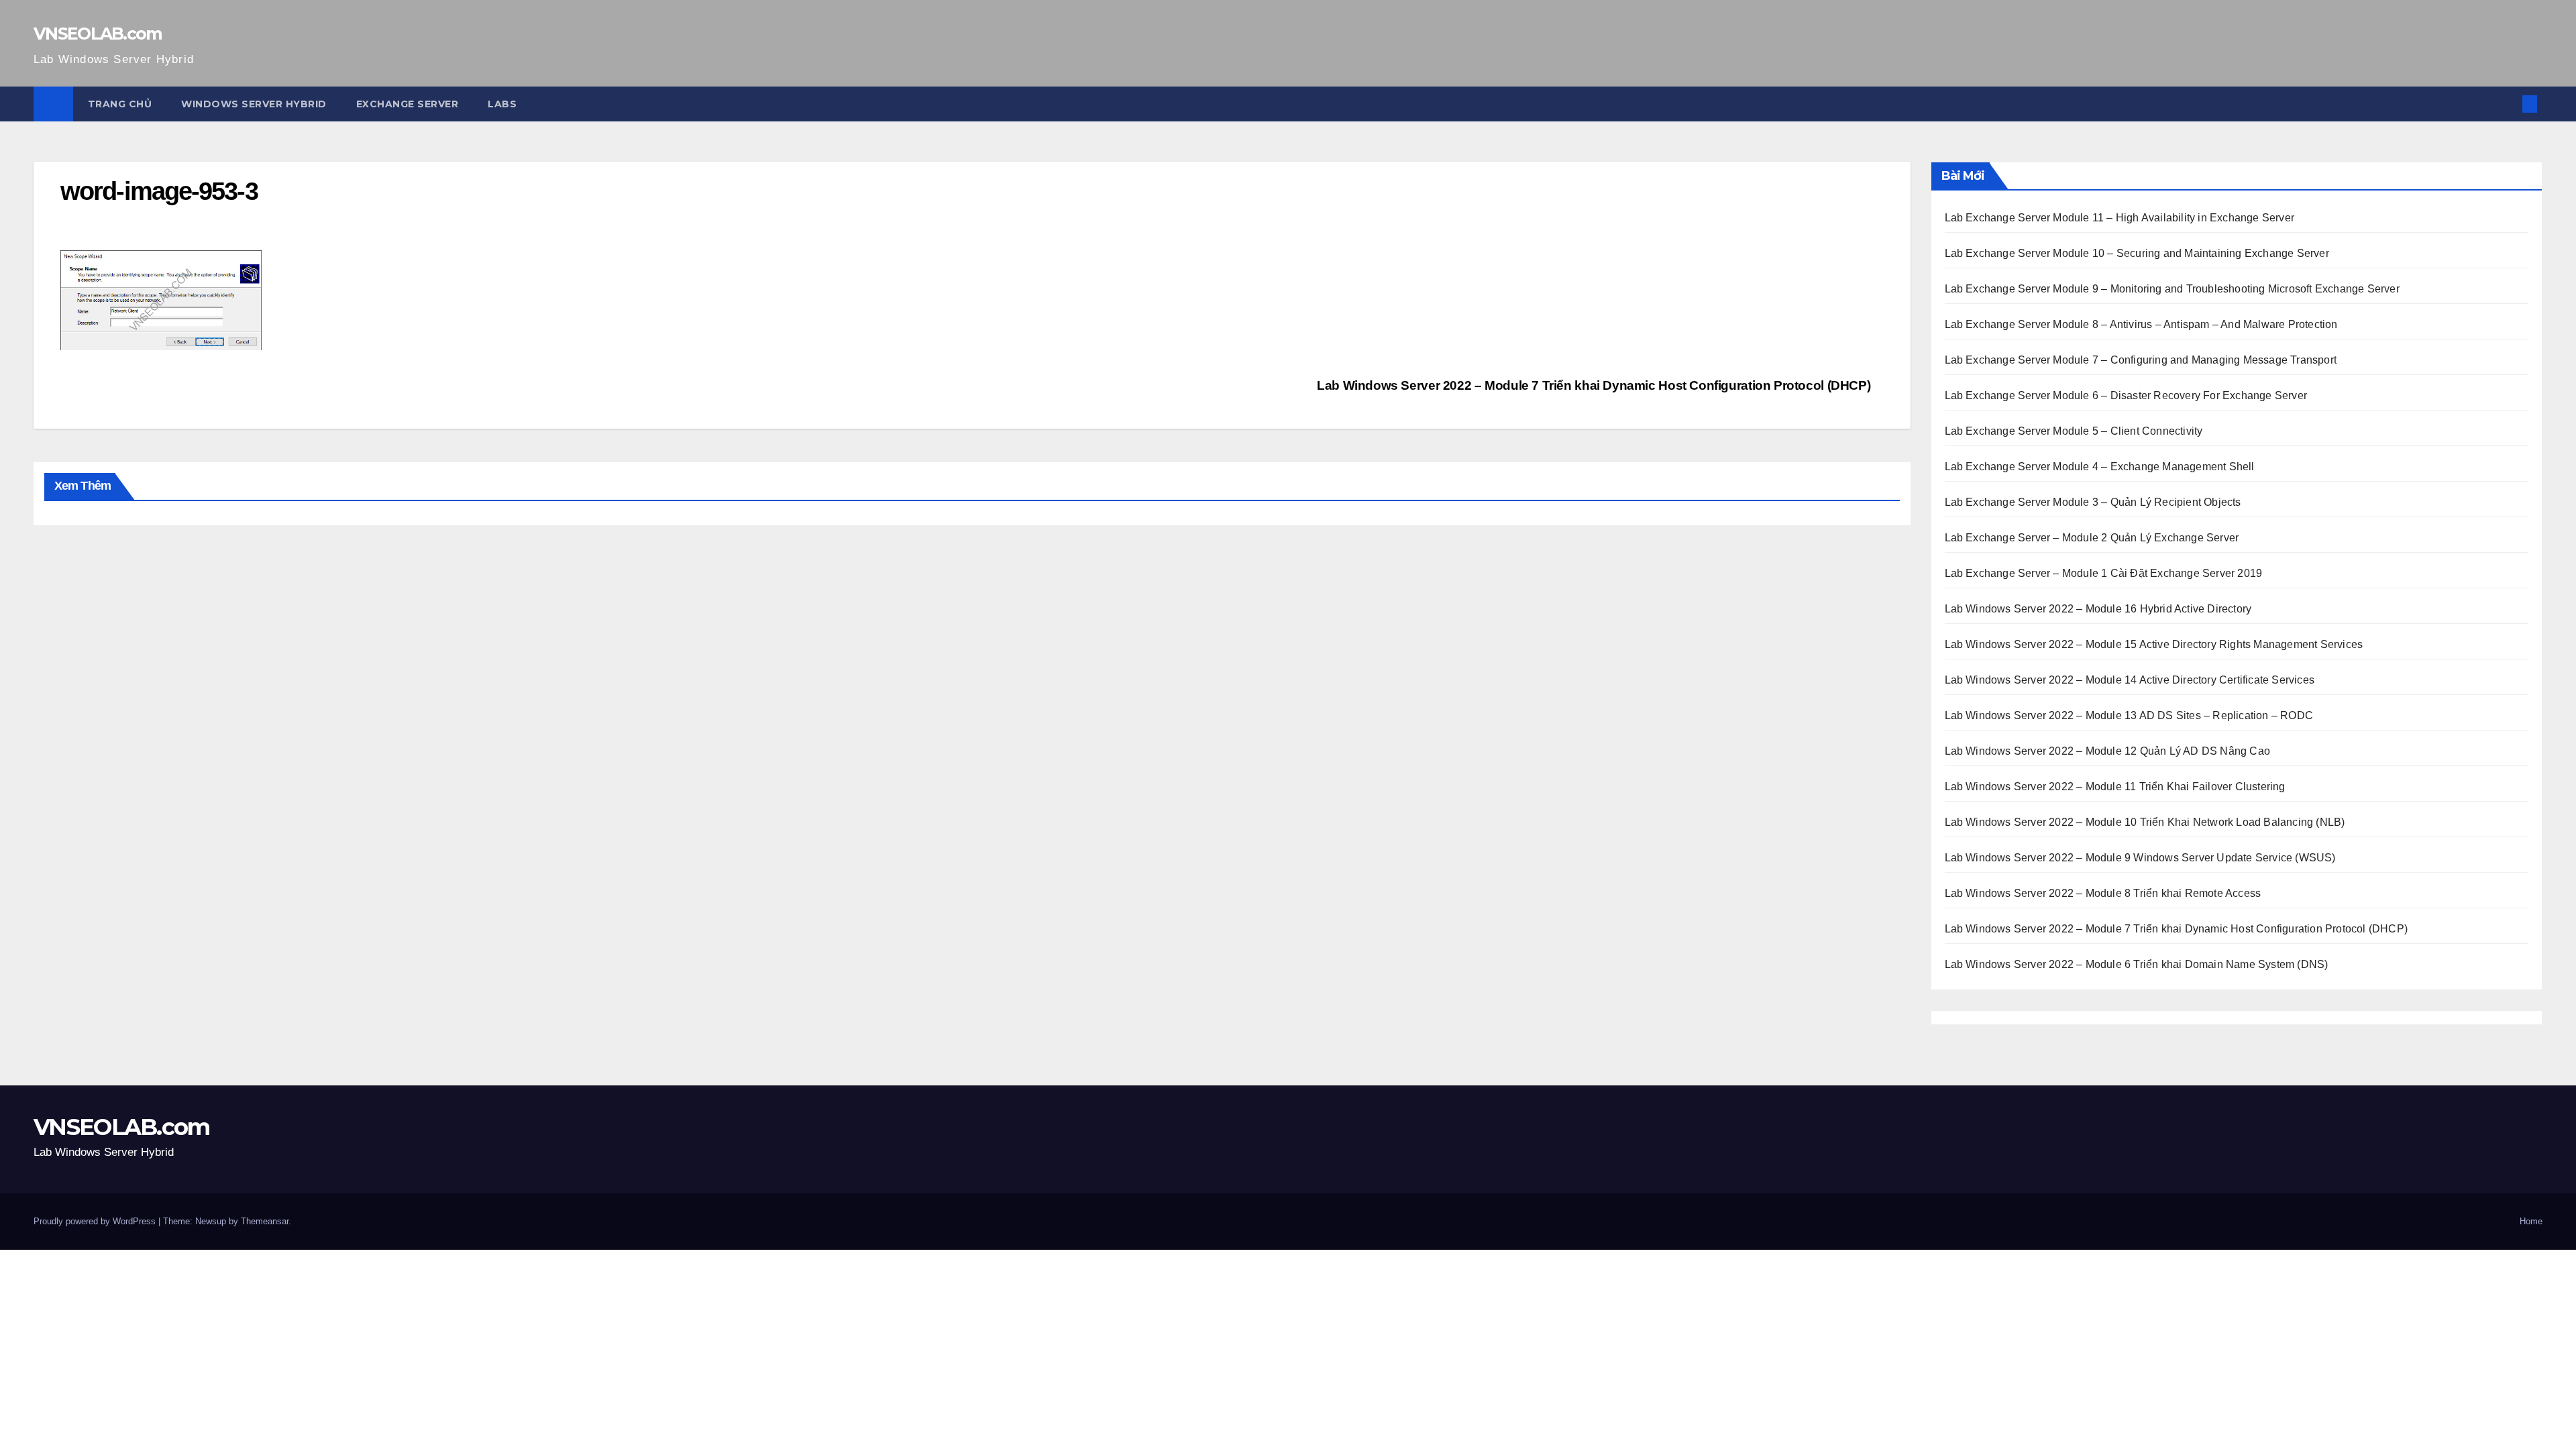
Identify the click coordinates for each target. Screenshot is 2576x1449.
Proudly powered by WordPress (96, 1221)
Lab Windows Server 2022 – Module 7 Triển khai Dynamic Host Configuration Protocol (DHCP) (1595, 385)
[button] (2508, 104)
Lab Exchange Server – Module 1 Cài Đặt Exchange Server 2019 (2104, 573)
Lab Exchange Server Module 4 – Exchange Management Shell (2100, 467)
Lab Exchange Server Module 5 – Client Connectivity (2074, 431)
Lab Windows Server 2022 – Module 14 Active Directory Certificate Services (2130, 680)
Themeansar (265, 1221)
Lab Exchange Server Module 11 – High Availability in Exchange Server (2120, 218)
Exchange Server (408, 104)
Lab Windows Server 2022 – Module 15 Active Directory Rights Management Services (2154, 644)
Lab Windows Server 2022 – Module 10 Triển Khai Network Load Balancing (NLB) (2145, 822)
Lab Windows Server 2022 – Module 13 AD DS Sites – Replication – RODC (2129, 715)
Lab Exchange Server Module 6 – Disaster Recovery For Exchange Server (2126, 395)
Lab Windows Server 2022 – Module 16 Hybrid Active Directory (2098, 609)
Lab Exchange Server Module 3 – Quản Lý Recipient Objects (2093, 502)
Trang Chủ (120, 104)
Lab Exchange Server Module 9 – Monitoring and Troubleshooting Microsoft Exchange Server (2172, 289)
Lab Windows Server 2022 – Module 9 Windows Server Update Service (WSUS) (2140, 858)
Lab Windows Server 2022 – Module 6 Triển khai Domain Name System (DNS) (2137, 964)
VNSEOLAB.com (98, 34)
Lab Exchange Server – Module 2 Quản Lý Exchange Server (2092, 538)
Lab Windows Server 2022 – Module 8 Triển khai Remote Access (2103, 893)
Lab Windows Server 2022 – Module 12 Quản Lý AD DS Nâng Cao (2108, 751)
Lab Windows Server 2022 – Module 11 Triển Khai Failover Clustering (2115, 787)
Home (2531, 1221)
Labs (502, 104)
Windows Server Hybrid (254, 104)
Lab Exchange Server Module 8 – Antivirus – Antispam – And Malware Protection (2141, 324)
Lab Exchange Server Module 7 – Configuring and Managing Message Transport (2141, 360)
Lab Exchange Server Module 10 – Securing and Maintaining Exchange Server (2137, 253)
